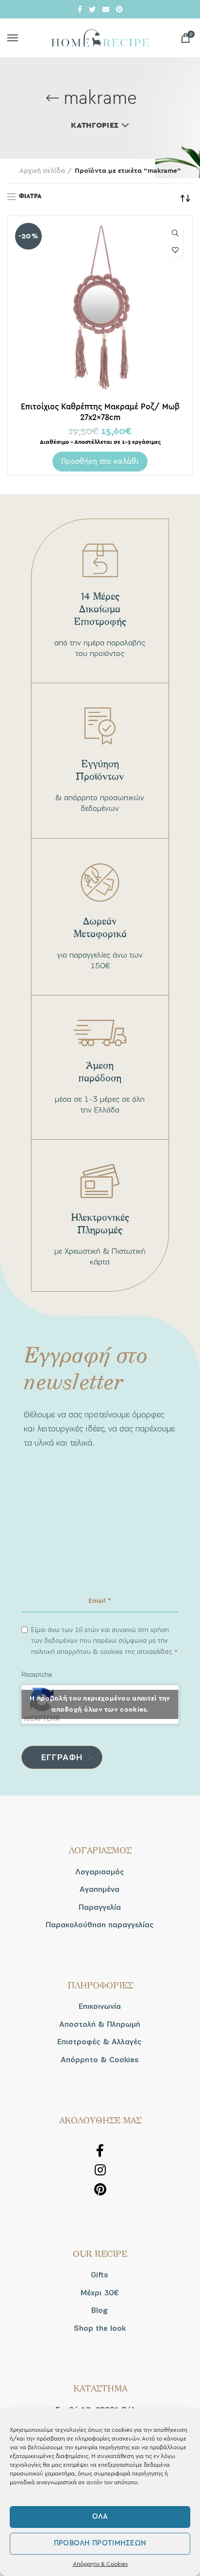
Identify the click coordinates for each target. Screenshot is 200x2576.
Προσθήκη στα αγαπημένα (175, 250)
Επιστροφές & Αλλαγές (100, 2042)
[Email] (106, 9)
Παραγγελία (100, 1907)
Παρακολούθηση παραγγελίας (100, 1925)
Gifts (100, 2275)
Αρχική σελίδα (42, 171)
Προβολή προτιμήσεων (100, 2543)
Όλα (100, 2517)
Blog (100, 2310)
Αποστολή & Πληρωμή (100, 2024)
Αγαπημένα (100, 1889)
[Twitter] (92, 9)
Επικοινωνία (100, 2006)
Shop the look (100, 2328)
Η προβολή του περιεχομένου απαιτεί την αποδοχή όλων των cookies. (100, 1704)
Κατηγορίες (95, 125)
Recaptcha (37, 1675)
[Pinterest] (119, 9)
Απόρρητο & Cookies (100, 2564)
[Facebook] (80, 9)
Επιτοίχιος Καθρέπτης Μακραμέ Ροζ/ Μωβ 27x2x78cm (100, 412)
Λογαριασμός (100, 1872)
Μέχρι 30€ (100, 2293)
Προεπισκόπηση (175, 233)
